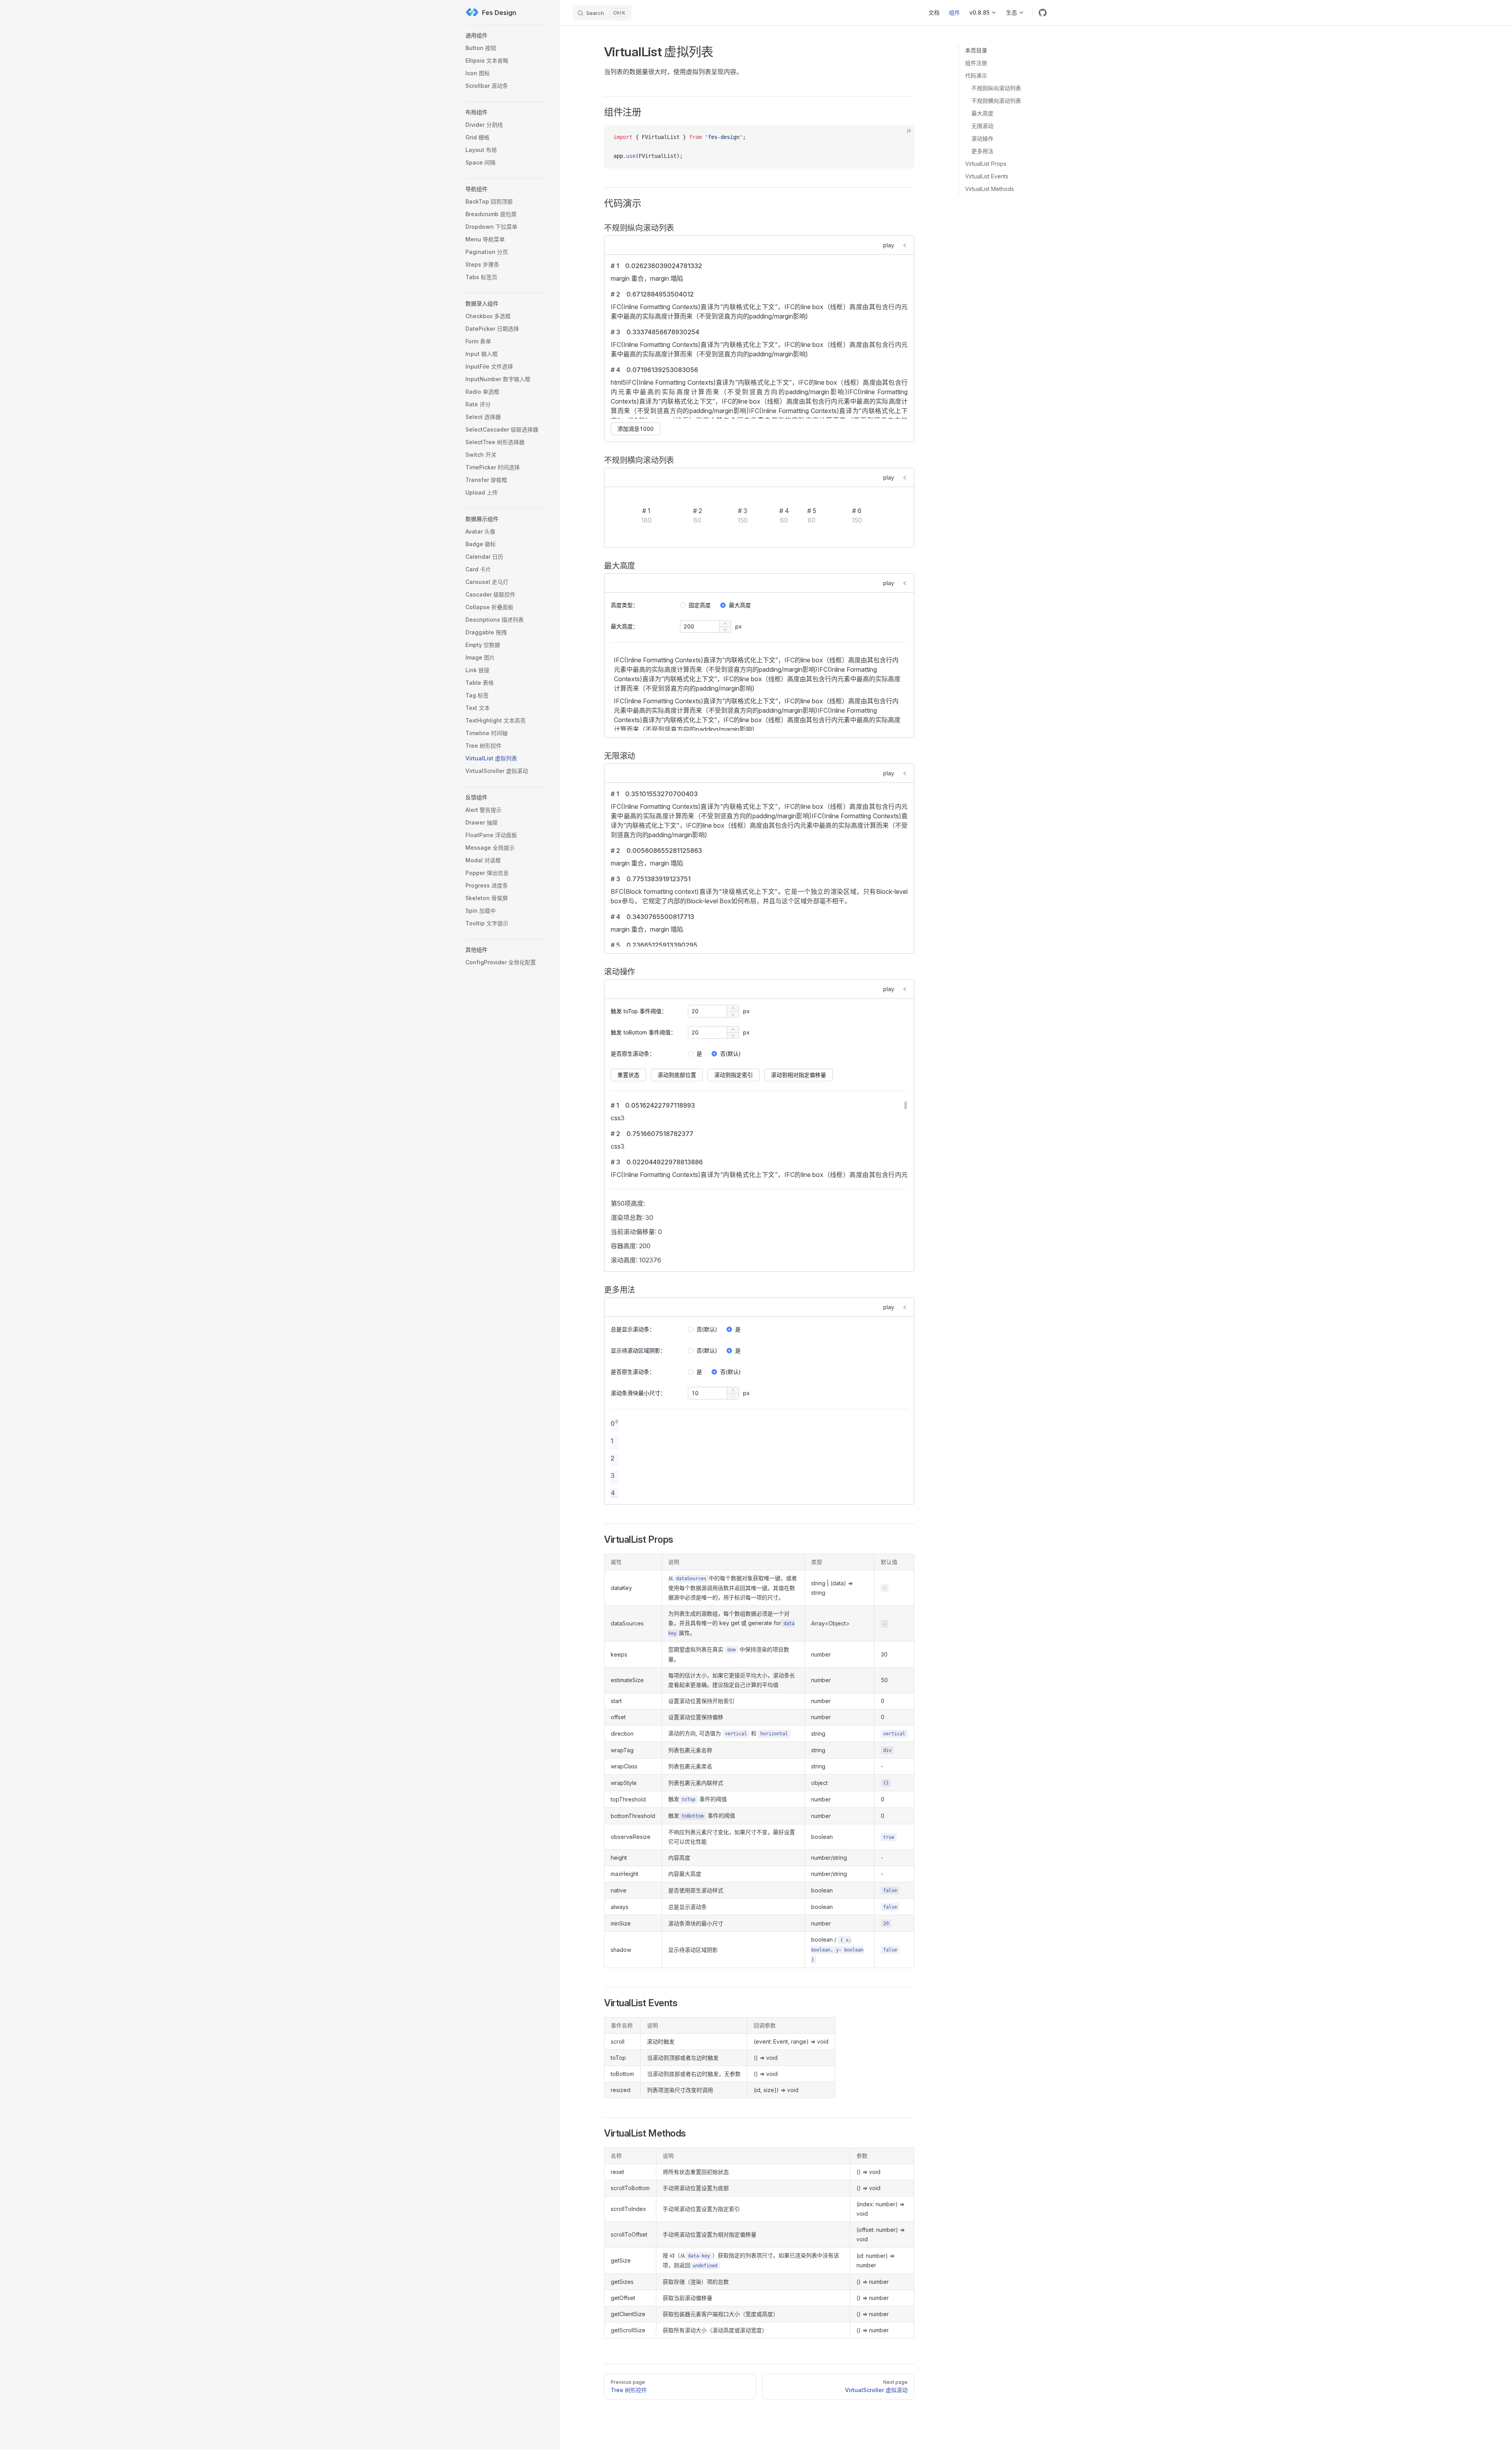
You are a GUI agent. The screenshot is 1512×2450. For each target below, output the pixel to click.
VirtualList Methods (989, 189)
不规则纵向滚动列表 (996, 88)
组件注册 (976, 63)
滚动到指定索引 (734, 1075)
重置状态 (628, 1075)
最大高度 (982, 113)
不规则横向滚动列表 (996, 101)
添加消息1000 (636, 429)
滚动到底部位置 (677, 1075)
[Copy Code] (902, 137)
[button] (506, 35)
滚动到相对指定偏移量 (799, 1075)
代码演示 (976, 75)
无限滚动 (982, 126)
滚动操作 (982, 138)
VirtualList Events (987, 176)
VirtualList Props (986, 164)
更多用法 (982, 151)
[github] (1043, 13)
